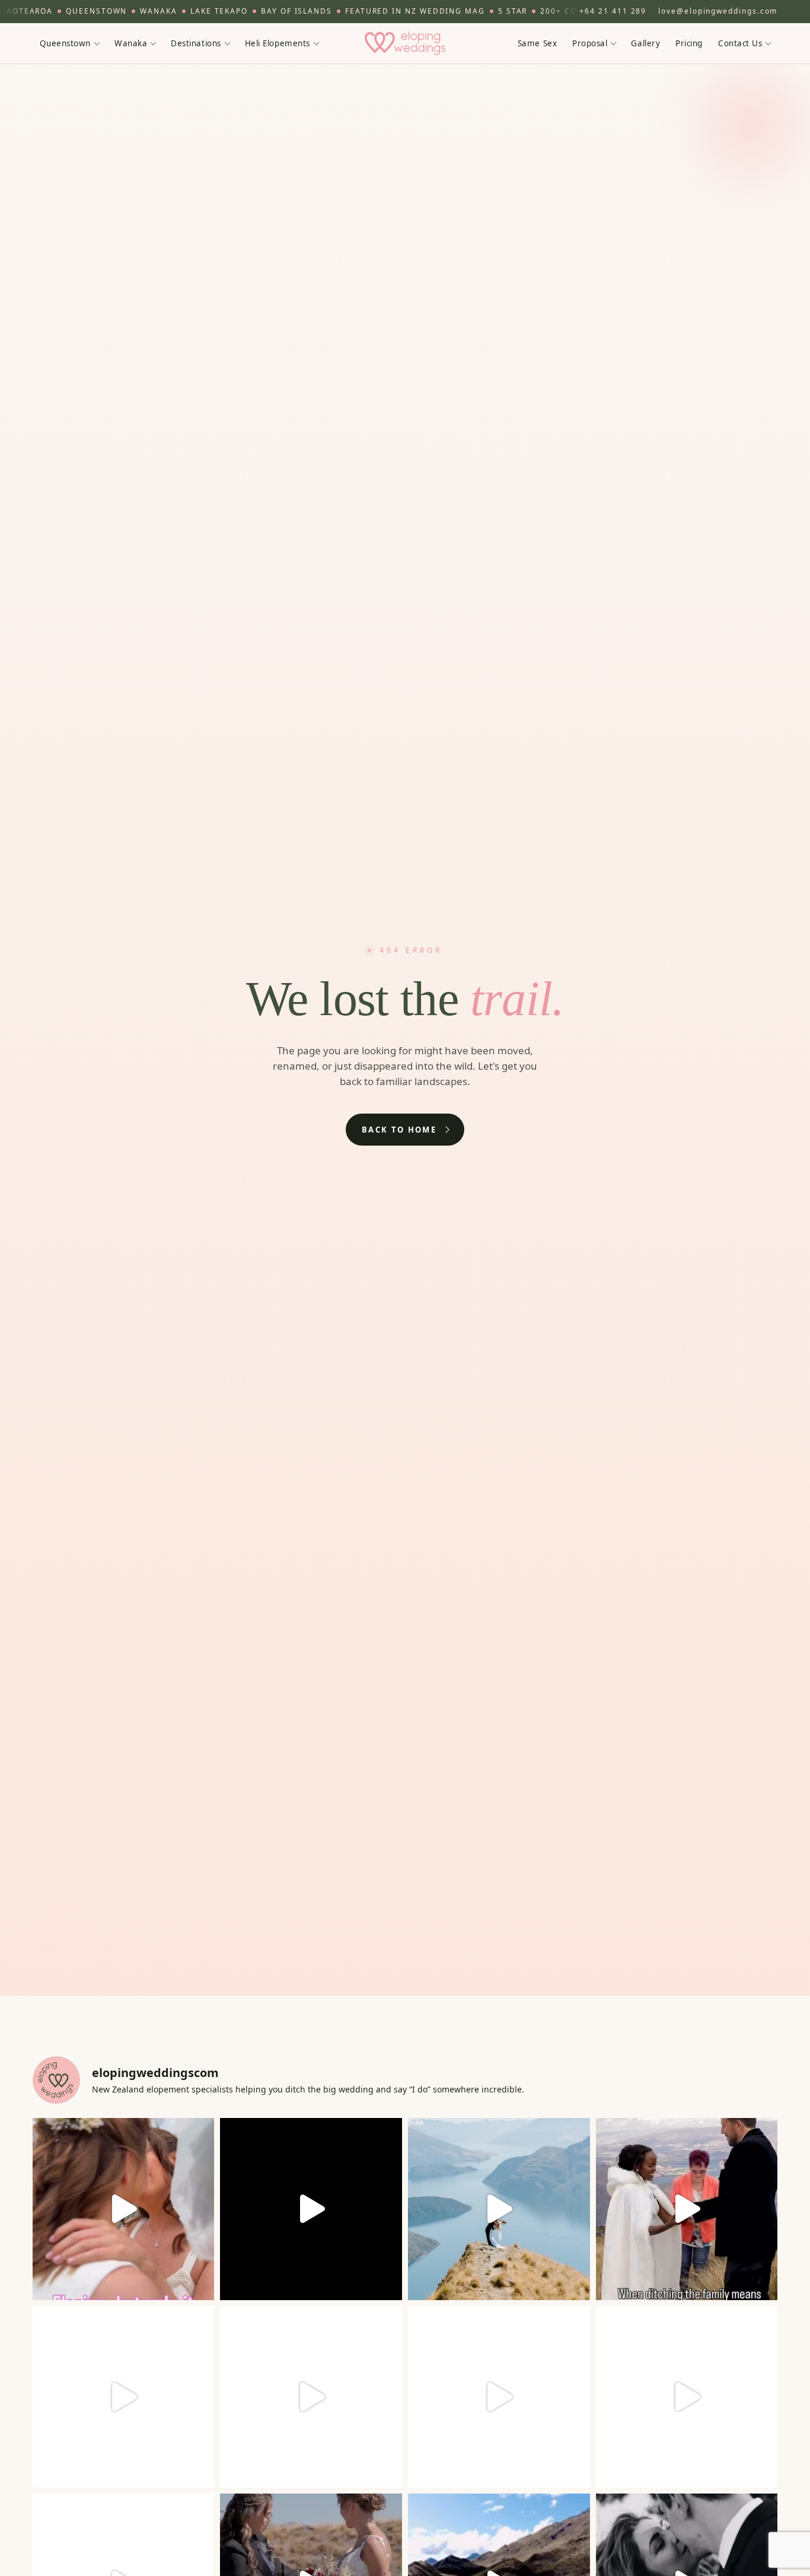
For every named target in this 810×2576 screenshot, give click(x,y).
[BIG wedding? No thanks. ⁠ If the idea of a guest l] (499, 2209)
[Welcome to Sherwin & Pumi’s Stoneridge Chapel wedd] (311, 2209)
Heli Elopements (278, 43)
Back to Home (399, 1130)
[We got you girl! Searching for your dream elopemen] (687, 2397)
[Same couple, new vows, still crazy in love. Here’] (124, 2397)
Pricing (689, 43)
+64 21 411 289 (613, 11)
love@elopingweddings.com (718, 11)
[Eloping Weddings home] (405, 43)
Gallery (645, 43)
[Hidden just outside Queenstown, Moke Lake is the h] (124, 2209)
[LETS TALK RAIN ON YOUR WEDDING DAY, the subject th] (311, 2397)
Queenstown (65, 43)
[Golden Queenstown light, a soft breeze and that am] (499, 2397)
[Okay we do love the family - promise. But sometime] (687, 2209)
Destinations (196, 43)
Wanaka (131, 43)
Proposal (590, 43)
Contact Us (740, 43)
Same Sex (537, 43)
